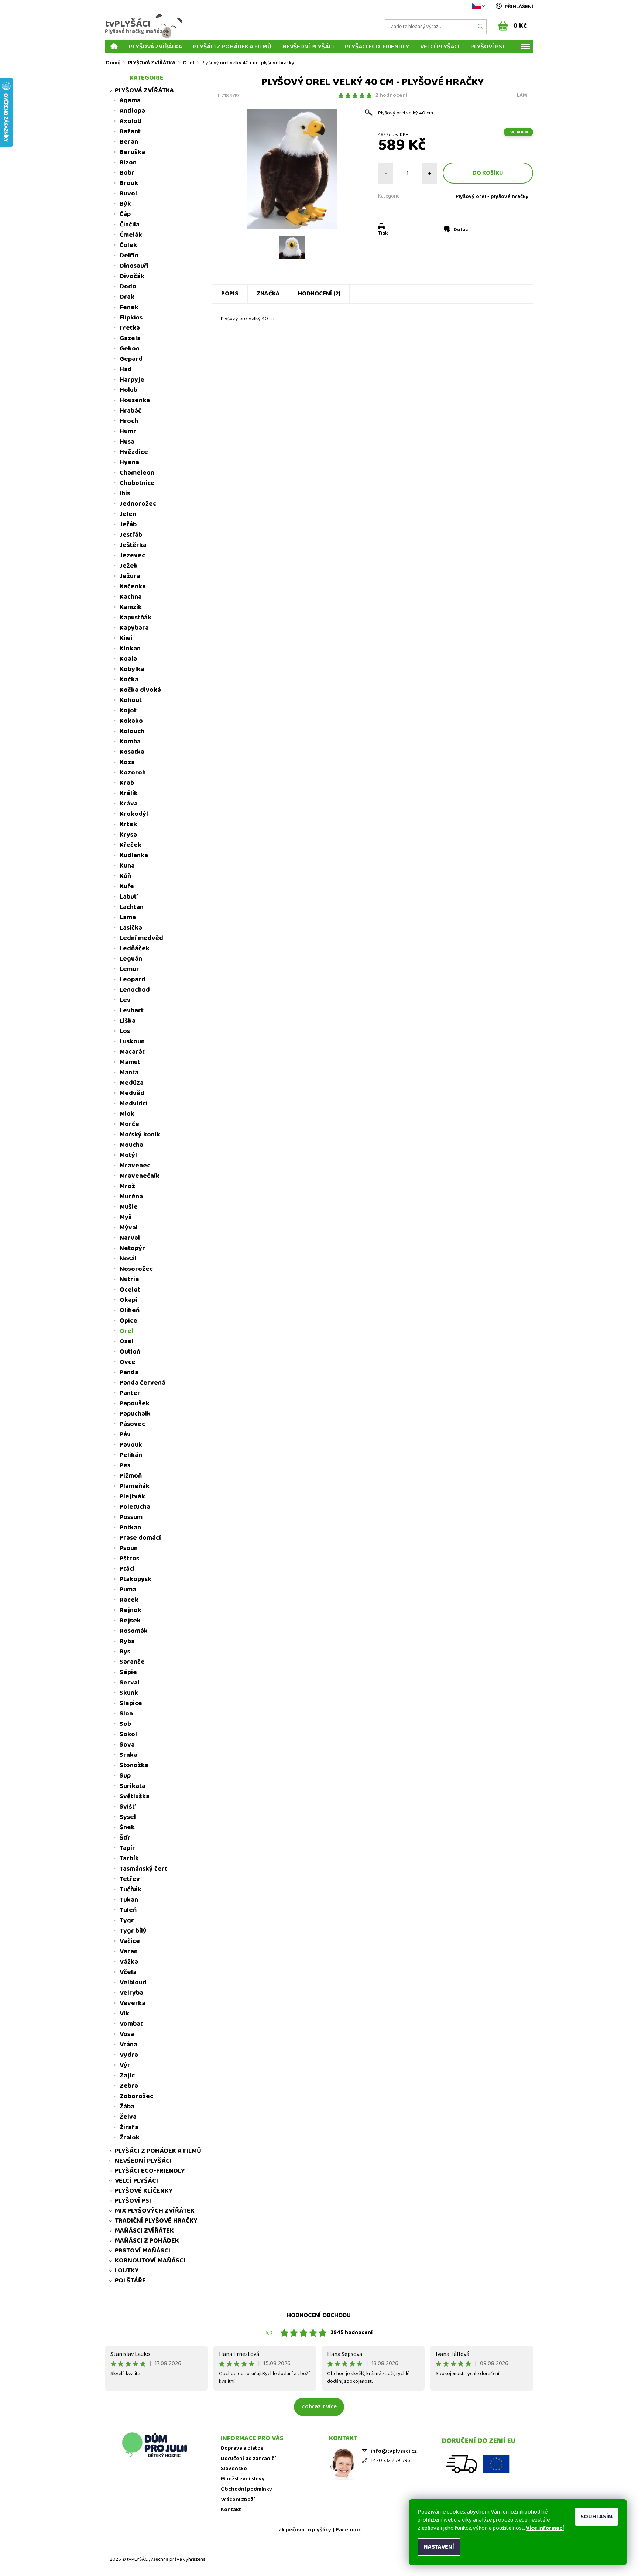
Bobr (127, 173)
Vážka (129, 1962)
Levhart (132, 1010)
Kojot (128, 711)
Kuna (127, 866)
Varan (129, 1951)
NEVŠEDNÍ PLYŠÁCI (308, 46)
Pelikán (131, 1455)
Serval (130, 1683)
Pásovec (132, 1424)
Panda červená (143, 1383)
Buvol (128, 194)
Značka (268, 294)
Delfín (129, 256)
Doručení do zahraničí (248, 2459)
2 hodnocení (391, 95)
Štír (125, 1838)
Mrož (127, 1186)
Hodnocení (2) (319, 294)
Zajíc (127, 2076)
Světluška (135, 1796)
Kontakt (231, 2510)
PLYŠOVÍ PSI (487, 46)
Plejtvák (132, 1496)
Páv (125, 1434)
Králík (129, 793)
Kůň (125, 876)
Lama (128, 917)
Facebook (349, 2530)
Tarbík (129, 1858)
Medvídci (134, 1104)
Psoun (129, 1548)
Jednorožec (138, 504)
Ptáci (127, 1569)
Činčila (130, 225)
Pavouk (131, 1445)
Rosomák (134, 1631)
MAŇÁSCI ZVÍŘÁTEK (144, 2231)
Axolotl (131, 121)
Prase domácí (140, 1538)
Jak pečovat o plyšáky (304, 2530)
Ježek (129, 566)
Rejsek (130, 1621)
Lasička (131, 928)
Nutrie (129, 1279)
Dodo (128, 287)
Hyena (129, 462)
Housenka (135, 400)
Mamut (130, 1062)
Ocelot (130, 1290)
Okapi (128, 1300)
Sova (127, 1745)
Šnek (127, 1827)
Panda (129, 1372)
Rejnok (131, 1610)
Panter (130, 1393)
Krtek (128, 824)
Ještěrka (133, 545)
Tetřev (130, 1879)
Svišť (128, 1807)
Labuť (129, 897)
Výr (125, 2065)
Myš (126, 1217)
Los (125, 1031)
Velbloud (133, 1983)
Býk (125, 204)
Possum (131, 1517)
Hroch (129, 421)
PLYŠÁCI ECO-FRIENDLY (377, 46)
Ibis (125, 493)
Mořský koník (140, 1135)
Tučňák (131, 1889)
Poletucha (135, 1507)
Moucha (131, 1145)
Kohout (131, 700)
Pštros (129, 1559)
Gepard (131, 359)
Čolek (128, 245)
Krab (127, 783)
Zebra (129, 2086)
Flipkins (131, 318)
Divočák (132, 276)
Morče (129, 1124)
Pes (125, 1465)
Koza (127, 762)
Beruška (132, 152)
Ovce (128, 1362)
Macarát (132, 1052)
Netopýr (132, 1248)
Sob (125, 1724)
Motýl (128, 1155)
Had (126, 369)
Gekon (130, 349)
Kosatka (132, 752)
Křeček (131, 845)
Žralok (130, 2138)
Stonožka (134, 1765)
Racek (129, 1600)
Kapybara (134, 628)
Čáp (125, 214)
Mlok (127, 1114)
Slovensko (234, 2469)
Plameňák (135, 1486)
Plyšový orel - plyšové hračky (492, 196)
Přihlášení (519, 7)
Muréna (131, 1197)
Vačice (130, 1941)
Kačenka (133, 586)
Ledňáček (135, 948)
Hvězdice (134, 452)
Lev (125, 1000)
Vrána (128, 2045)
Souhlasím (596, 2517)
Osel (126, 1341)
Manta (129, 1073)
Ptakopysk (136, 1579)
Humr (128, 431)
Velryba (131, 1993)
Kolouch (132, 731)
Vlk (124, 2014)
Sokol (128, 1734)
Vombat (131, 2024)
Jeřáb (128, 524)
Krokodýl (134, 814)
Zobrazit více (319, 2407)
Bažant (130, 131)
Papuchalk (135, 1414)
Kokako (131, 721)
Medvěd (132, 1093)
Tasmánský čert (143, 1869)
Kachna (131, 597)
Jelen (128, 514)
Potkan (130, 1528)
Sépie (128, 1672)
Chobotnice (137, 483)
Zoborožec (136, 2096)
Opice (128, 1321)
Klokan (130, 649)
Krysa (128, 835)
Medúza (132, 1083)
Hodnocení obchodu (319, 2315)
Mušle (129, 1207)
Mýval (129, 1228)
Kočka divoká (140, 690)
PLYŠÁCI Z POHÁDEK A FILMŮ (232, 46)
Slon (126, 1714)
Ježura (130, 576)
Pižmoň (131, 1476)
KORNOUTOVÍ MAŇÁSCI (150, 2261)
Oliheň (130, 1310)
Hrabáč (131, 411)
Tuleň (128, 1910)
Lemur (129, 969)
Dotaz (461, 230)
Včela (128, 1972)
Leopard (133, 979)
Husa (127, 442)
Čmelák (131, 235)
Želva (128, 2117)
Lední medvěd (141, 938)
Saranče (132, 1662)
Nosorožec (136, 1269)
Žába (127, 2107)
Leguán (131, 959)
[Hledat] (481, 27)
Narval (130, 1238)
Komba (130, 742)
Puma (128, 1590)
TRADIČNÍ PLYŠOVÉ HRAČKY (156, 2221)
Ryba (127, 1641)
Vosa (127, 2034)
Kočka (129, 680)
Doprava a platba (242, 2448)
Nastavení (439, 2547)
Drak (127, 297)
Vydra (129, 2055)
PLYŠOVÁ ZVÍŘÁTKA (155, 46)
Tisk (383, 233)
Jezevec (132, 555)
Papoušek (135, 1403)
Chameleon (137, 473)
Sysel (128, 1817)
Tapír (127, 1848)
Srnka (128, 1755)
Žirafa (129, 2127)
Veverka (133, 2003)
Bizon (128, 163)
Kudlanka (134, 855)
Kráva (129, 804)
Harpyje (132, 380)
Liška (128, 1021)
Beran (129, 142)
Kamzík (131, 607)
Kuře (127, 886)
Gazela (130, 338)
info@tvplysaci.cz (394, 2451)
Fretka (130, 328)
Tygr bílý (133, 1931)
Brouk (129, 183)
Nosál (128, 1259)
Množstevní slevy (243, 2479)
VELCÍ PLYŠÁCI (440, 46)
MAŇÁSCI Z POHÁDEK (147, 2241)
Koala (128, 659)
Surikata (133, 1786)
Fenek (129, 307)
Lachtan (132, 907)
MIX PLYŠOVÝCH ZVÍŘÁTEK (155, 2211)
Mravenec (135, 1166)
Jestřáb (131, 535)
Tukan (129, 1900)
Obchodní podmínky (246, 2489)
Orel (126, 1331)
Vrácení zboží (238, 2500)
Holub (128, 390)
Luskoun (132, 1041)
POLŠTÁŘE (130, 2281)
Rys (125, 1652)
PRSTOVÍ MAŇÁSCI (143, 2251)
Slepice (131, 1703)
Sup (125, 1776)
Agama (130, 100)
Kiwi (126, 638)
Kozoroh (133, 773)
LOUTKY (127, 2271)
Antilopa (132, 111)
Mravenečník (140, 1176)
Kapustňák (136, 618)
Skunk (129, 1693)
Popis (230, 294)
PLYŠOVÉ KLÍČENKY (144, 2191)
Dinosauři (134, 266)
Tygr (127, 1920)
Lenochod (135, 990)
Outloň (130, 1352)
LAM (522, 95)
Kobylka (132, 669)
